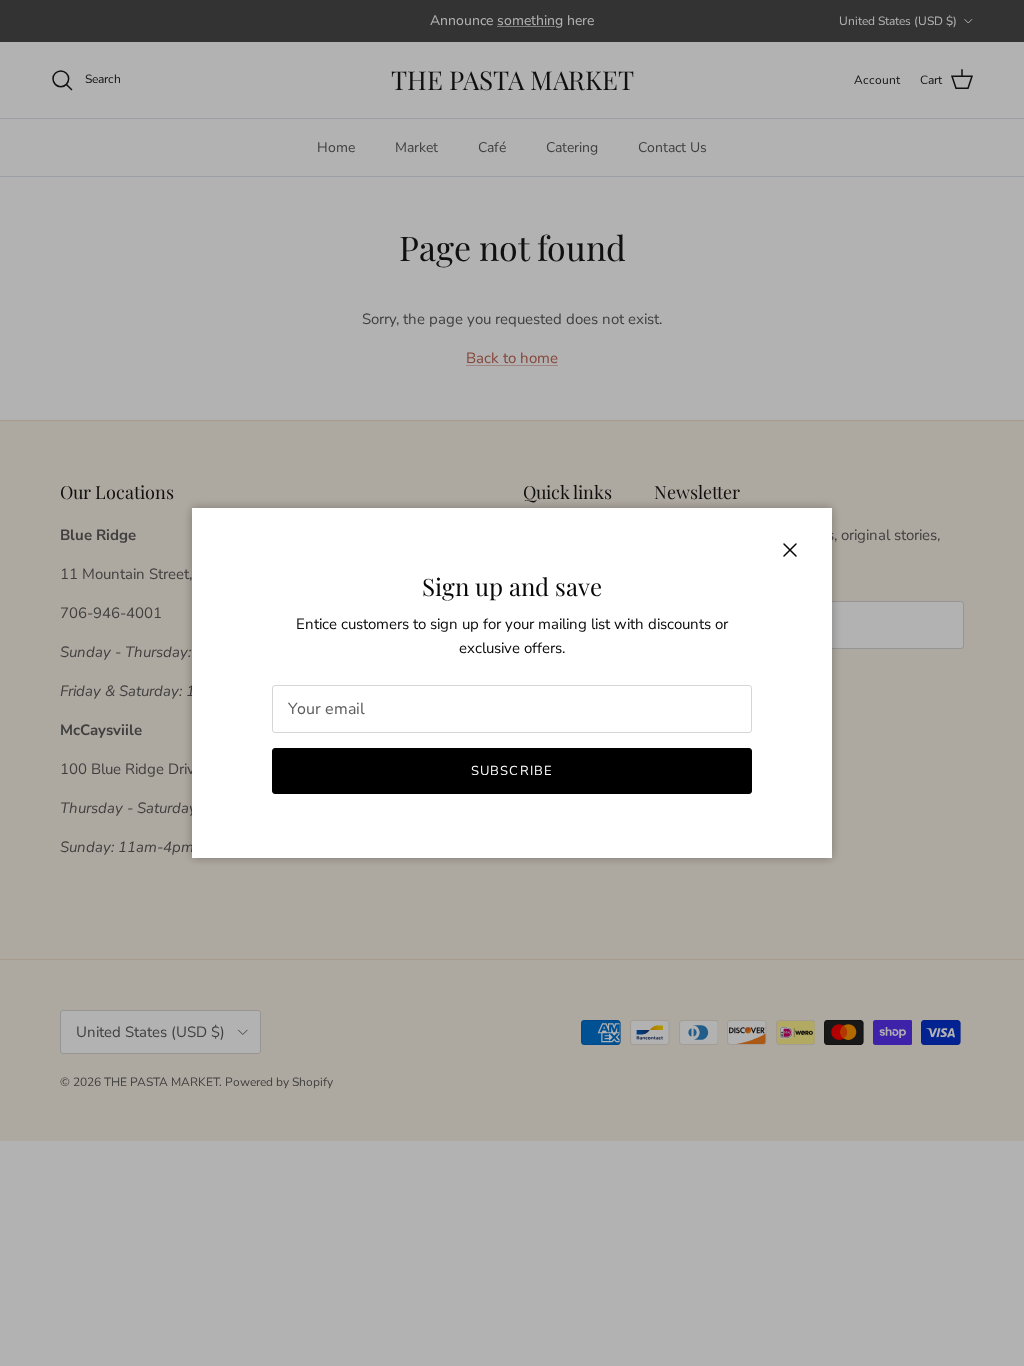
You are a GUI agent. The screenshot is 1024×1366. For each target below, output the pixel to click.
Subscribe (511, 771)
